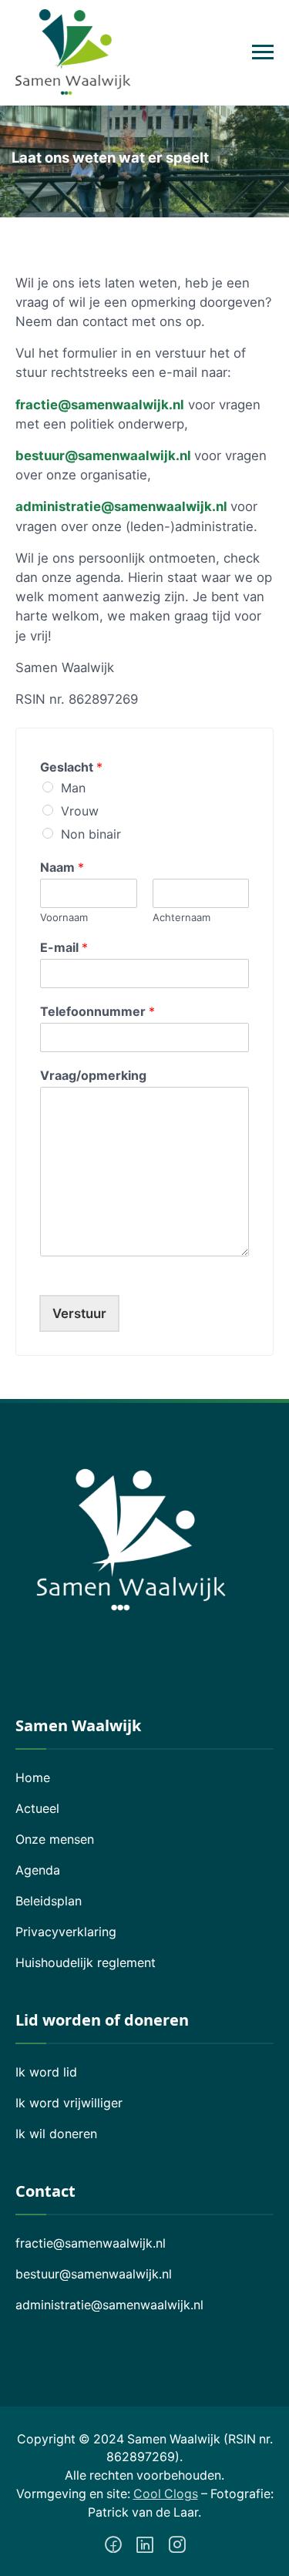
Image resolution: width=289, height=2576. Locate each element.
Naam (62, 867)
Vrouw (80, 811)
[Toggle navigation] (263, 52)
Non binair (91, 834)
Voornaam (64, 917)
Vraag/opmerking (93, 1075)
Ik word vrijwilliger (69, 2103)
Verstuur (79, 1313)
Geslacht (71, 767)
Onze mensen (55, 1839)
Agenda (38, 1870)
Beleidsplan (49, 1901)
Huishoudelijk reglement (86, 1962)
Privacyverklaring (66, 1932)
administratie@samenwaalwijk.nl (123, 506)
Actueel (37, 1808)
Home (33, 1777)
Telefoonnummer (97, 1011)
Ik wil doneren (56, 2134)
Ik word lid (46, 2072)
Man (73, 788)
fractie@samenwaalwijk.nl (91, 2243)
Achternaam (181, 917)
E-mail (64, 947)
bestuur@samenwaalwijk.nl (103, 456)
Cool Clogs (166, 2494)
